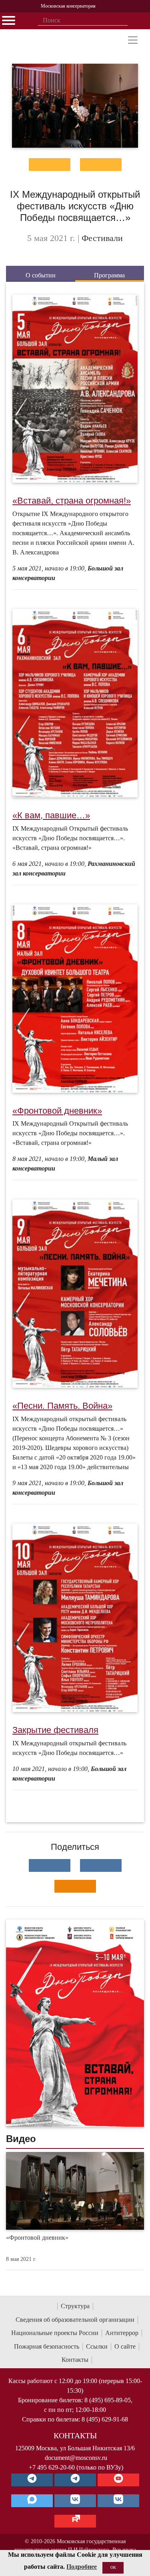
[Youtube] (118, 2480)
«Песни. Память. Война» (62, 1406)
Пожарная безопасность (47, 2346)
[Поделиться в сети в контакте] (50, 1865)
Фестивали (102, 238)
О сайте (125, 2346)
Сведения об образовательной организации (75, 2320)
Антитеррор (122, 2333)
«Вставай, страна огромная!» (72, 501)
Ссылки (97, 2346)
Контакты (75, 2360)
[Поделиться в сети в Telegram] (101, 1865)
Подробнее (82, 2567)
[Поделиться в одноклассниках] (75, 1886)
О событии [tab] (41, 275)
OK (113, 2567)
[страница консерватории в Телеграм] (32, 2480)
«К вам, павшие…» (51, 815)
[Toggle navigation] (133, 40)
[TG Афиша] (75, 2480)
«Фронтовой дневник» (57, 1111)
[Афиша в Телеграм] (75, 2521)
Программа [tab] (109, 275)
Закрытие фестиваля (55, 1730)
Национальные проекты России (55, 2333)
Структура (75, 2306)
